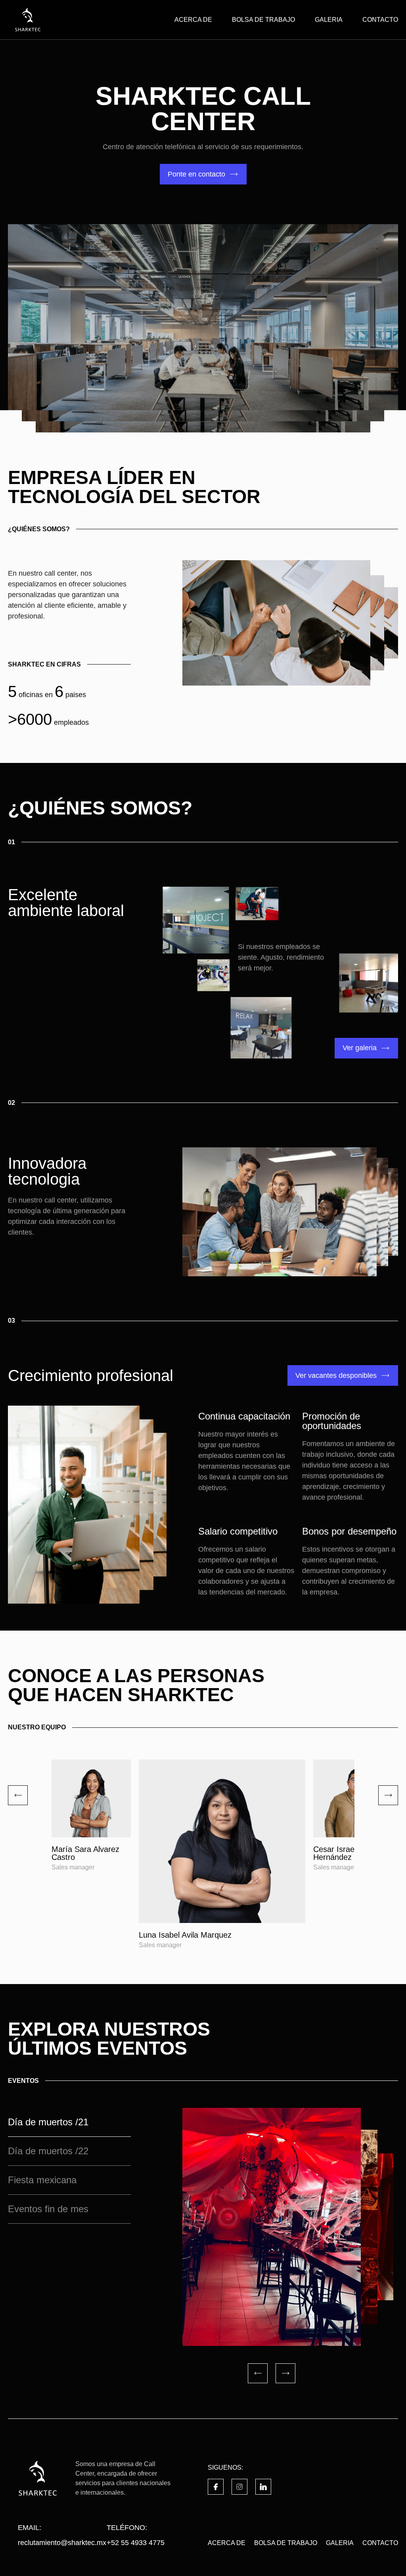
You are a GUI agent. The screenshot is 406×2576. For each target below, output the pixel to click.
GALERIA (329, 20)
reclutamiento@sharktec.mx (62, 2543)
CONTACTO (380, 20)
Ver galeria (360, 1048)
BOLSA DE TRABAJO (263, 20)
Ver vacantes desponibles (336, 1375)
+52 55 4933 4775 (136, 2543)
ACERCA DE (193, 20)
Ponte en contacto (196, 174)
